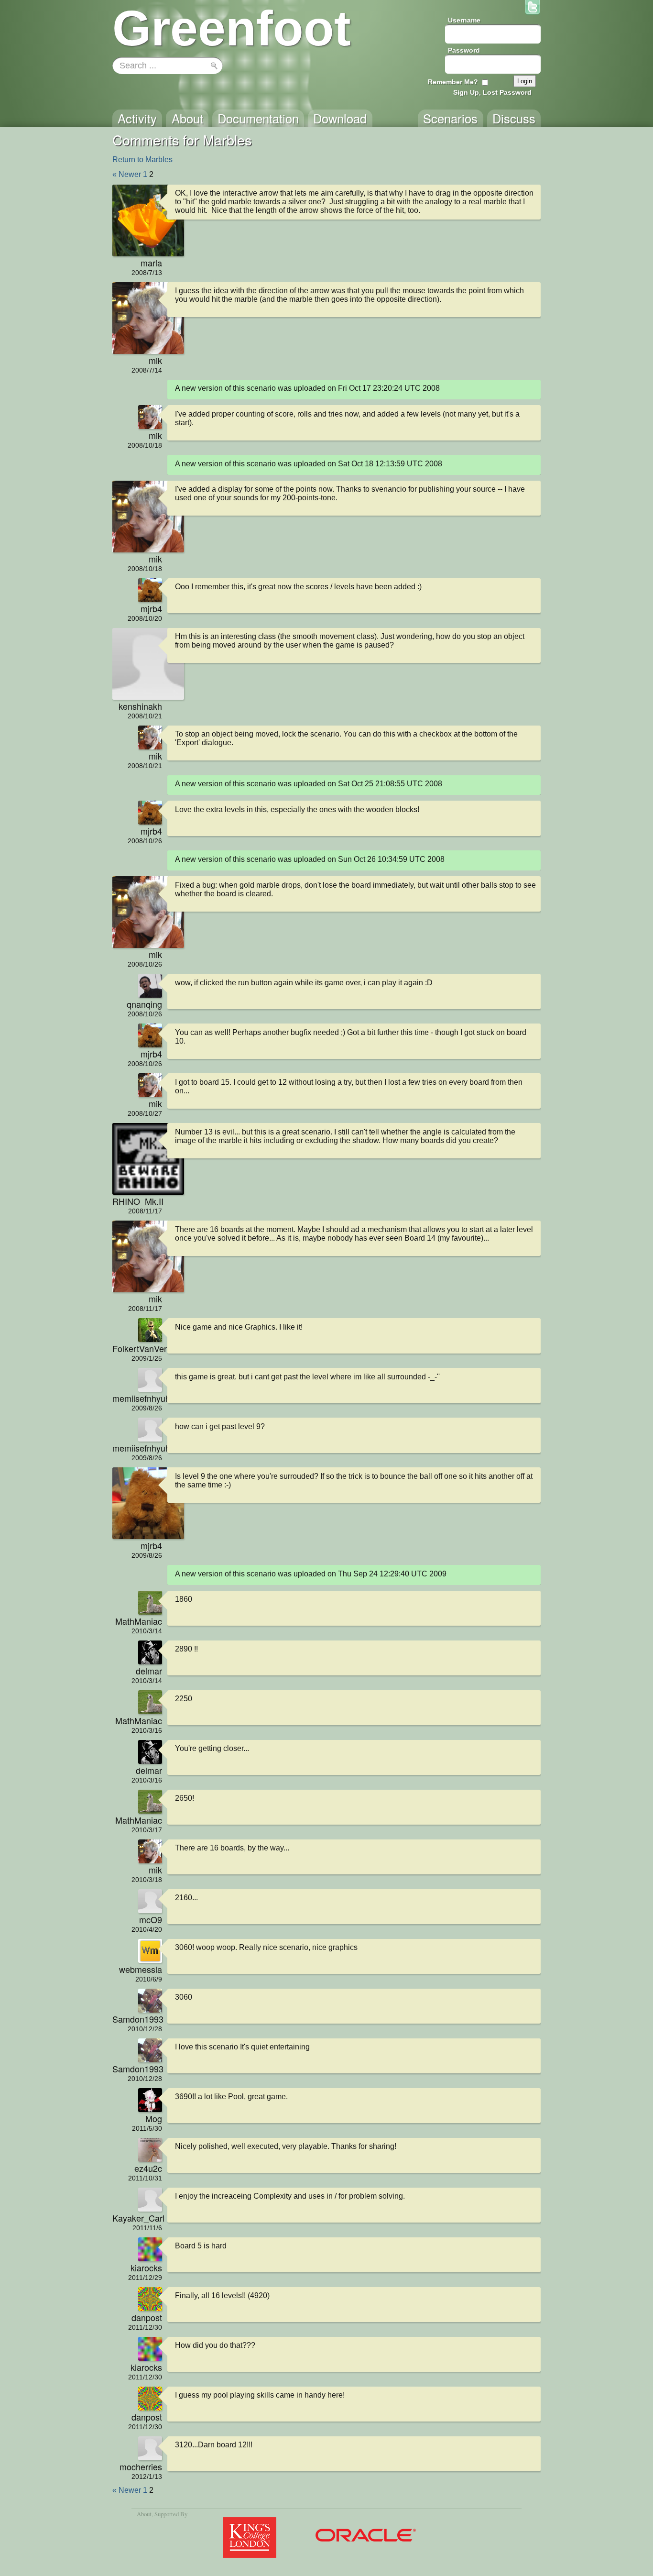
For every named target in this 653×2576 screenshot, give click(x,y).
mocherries (141, 2466)
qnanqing (144, 1004)
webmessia (141, 1969)
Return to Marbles (142, 160)
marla (151, 263)
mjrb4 (151, 608)
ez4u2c (148, 2168)
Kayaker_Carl (137, 2218)
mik (155, 360)
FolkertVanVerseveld (137, 1348)
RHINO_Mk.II (137, 1201)
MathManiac (139, 1621)
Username (464, 20)
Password (464, 50)
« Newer (127, 174)
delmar (149, 1671)
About (144, 2514)
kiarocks (146, 2268)
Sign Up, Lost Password (492, 92)
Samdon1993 (137, 2019)
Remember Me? (453, 82)
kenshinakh (140, 706)
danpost (147, 2317)
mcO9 (151, 1919)
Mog (154, 2118)
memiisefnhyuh (137, 1398)
